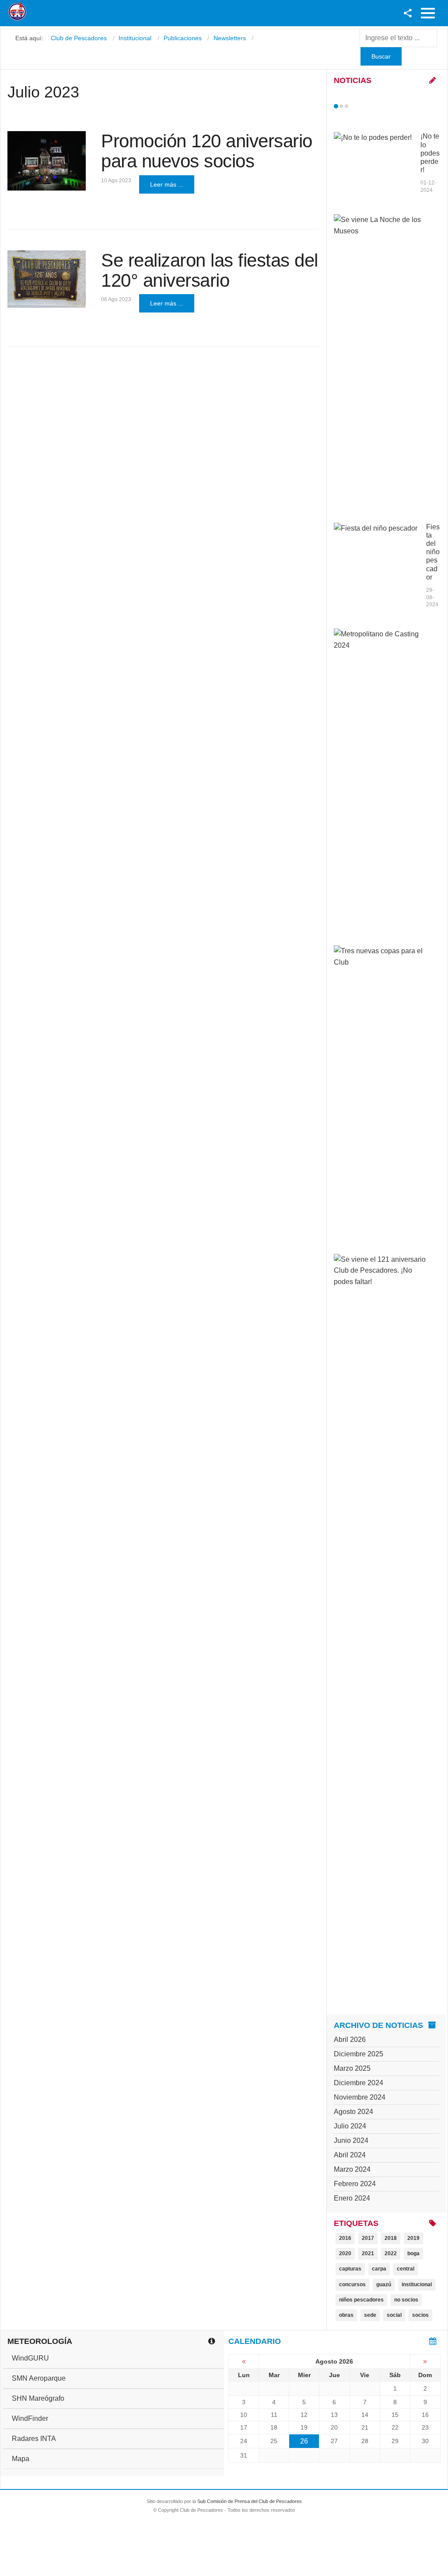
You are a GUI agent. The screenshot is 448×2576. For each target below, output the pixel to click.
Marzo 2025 (352, 2068)
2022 (391, 2253)
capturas (350, 2269)
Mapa (21, 2459)
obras (346, 2315)
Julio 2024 (350, 2126)
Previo (354, 106)
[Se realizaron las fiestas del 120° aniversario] (47, 279)
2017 (368, 2238)
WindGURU (30, 2358)
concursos (352, 2284)
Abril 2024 (350, 2155)
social (394, 2315)
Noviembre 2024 (360, 2097)
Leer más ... (167, 184)
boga (413, 2253)
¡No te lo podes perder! (430, 153)
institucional (417, 2284)
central (406, 2269)
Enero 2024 (352, 2198)
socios (420, 2315)
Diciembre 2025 (359, 2054)
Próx (362, 106)
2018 (391, 2238)
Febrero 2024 (355, 2184)
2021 (368, 2253)
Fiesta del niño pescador (433, 552)
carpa (379, 2269)
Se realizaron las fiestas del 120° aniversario (210, 270)
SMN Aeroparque (39, 2378)
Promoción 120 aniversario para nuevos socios (207, 151)
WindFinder (30, 2418)
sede (370, 2315)
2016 (345, 2238)
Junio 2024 (351, 2140)
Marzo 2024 (352, 2169)
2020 (345, 2253)
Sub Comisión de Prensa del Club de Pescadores (250, 2501)
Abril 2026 (350, 2040)
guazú (384, 2284)
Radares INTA (34, 2439)
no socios (406, 2300)
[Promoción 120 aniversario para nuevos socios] (47, 161)
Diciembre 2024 (359, 2083)
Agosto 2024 (353, 2112)
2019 (413, 2238)
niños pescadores (361, 2300)
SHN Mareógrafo (38, 2398)
